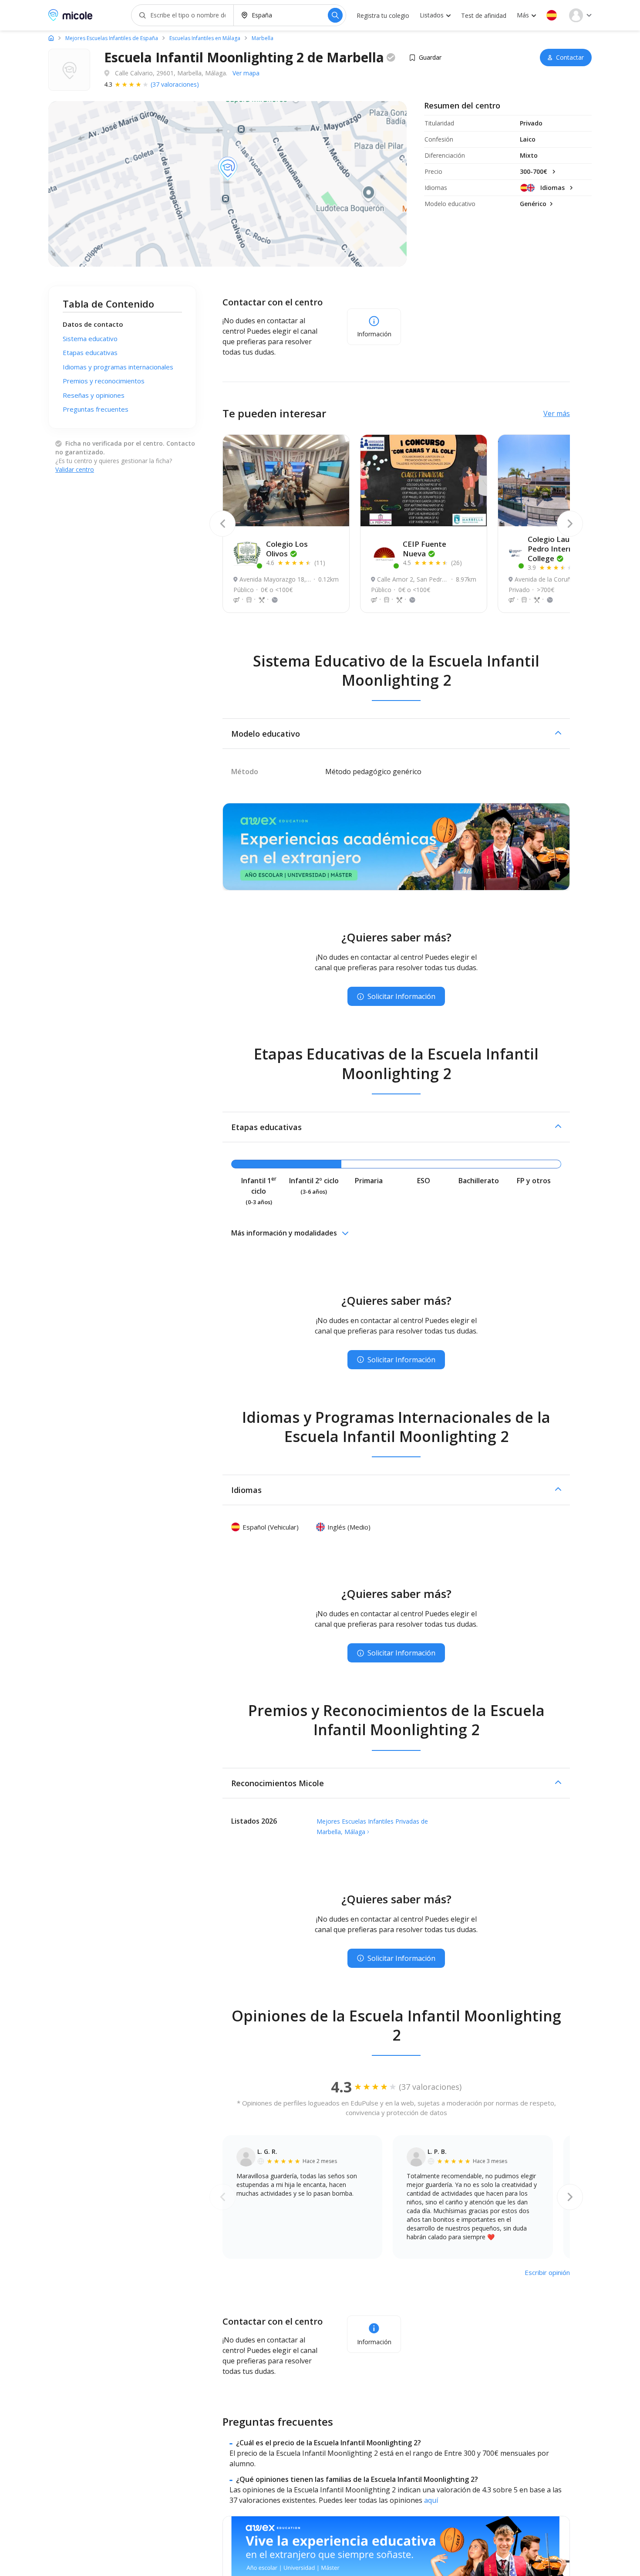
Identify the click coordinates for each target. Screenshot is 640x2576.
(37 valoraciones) (175, 84)
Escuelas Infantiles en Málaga (205, 38)
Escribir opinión (547, 2272)
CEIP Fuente (424, 549)
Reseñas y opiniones (94, 395)
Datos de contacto (93, 324)
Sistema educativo (90, 339)
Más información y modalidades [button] (284, 1233)
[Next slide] (570, 524)
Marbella (263, 38)
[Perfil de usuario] (580, 15)
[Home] (51, 38)
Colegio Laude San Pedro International (563, 549)
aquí (431, 2500)
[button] (552, 15)
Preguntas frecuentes (96, 409)
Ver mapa (246, 73)
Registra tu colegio (383, 15)
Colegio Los (287, 549)
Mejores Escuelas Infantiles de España (112, 38)
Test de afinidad (484, 15)
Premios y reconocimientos (104, 381)
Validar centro (75, 469)
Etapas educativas (90, 352)
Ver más (557, 413)
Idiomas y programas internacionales (118, 367)
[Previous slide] (222, 524)
